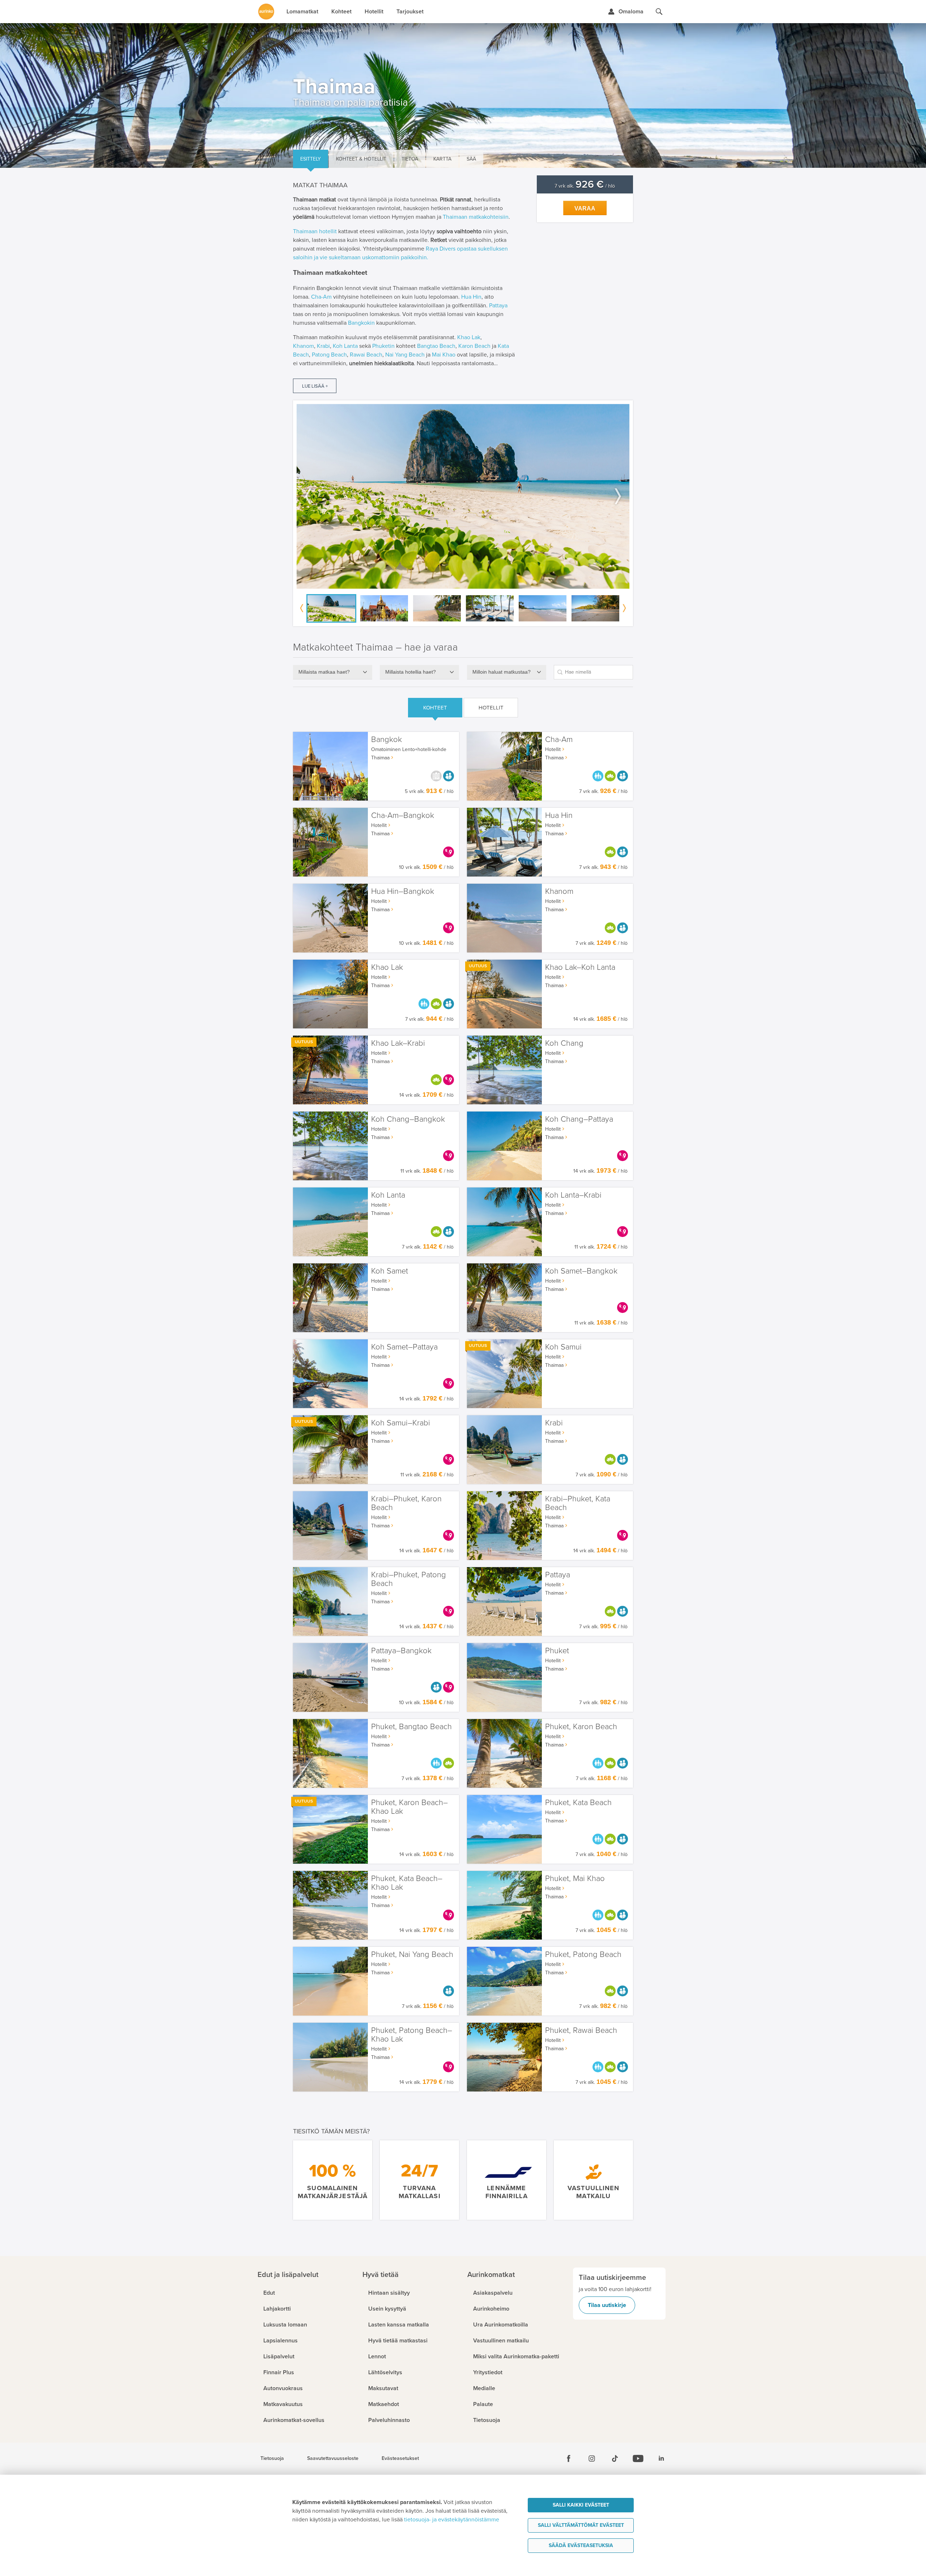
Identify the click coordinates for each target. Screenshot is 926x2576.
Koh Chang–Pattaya (579, 1119)
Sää (471, 159)
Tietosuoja (272, 2458)
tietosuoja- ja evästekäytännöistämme (452, 2520)
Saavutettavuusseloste (333, 2458)
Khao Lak (469, 337)
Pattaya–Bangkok (401, 1651)
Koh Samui (563, 1347)
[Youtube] (638, 2458)
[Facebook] (569, 2458)
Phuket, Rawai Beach (581, 2031)
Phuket (557, 1651)
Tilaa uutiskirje (607, 2305)
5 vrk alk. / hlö (429, 791)
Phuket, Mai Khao (575, 1879)
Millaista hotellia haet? (411, 672)
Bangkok (386, 740)
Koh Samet (390, 1271)
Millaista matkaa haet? (324, 672)
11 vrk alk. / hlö (427, 1171)
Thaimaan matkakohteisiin (476, 217)
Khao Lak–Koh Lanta (580, 967)
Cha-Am (321, 297)
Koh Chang (564, 1043)
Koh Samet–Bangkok (581, 1271)
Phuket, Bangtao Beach (411, 1727)
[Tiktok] (615, 2458)
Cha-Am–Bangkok (403, 816)
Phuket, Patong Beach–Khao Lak (412, 2035)
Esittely (311, 159)
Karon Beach (474, 346)
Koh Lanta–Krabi (573, 1195)
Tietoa (410, 159)
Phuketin (383, 346)
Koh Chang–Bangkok (408, 1119)
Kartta (442, 159)
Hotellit (491, 708)
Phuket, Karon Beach (581, 1727)
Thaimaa (380, 758)
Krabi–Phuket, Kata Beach (578, 1503)
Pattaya (498, 306)
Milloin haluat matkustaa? (502, 672)
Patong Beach (329, 355)
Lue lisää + (315, 386)
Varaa (585, 208)
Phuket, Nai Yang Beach (412, 1955)
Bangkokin (361, 323)
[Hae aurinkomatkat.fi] (659, 12)
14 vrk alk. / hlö (600, 1019)
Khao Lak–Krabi (398, 1043)
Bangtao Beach (436, 346)
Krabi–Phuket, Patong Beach (409, 1579)
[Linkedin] (661, 2458)
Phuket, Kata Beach (578, 1803)
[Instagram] (592, 2458)
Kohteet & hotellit (361, 159)
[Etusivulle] (266, 12)
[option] (463, 496)
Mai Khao (444, 355)
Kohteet (435, 708)
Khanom (303, 346)
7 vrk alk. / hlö (585, 186)
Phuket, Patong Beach (583, 1955)
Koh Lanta (345, 346)
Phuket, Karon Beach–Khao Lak (409, 1807)
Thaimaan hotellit (315, 231)
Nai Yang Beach (405, 355)
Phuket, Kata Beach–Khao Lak (407, 1883)
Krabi (323, 346)
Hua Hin (471, 297)
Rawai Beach (366, 355)
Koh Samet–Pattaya (404, 1347)
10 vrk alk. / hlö (426, 867)
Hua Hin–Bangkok (403, 892)
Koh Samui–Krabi (401, 1423)
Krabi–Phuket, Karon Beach (406, 1503)
